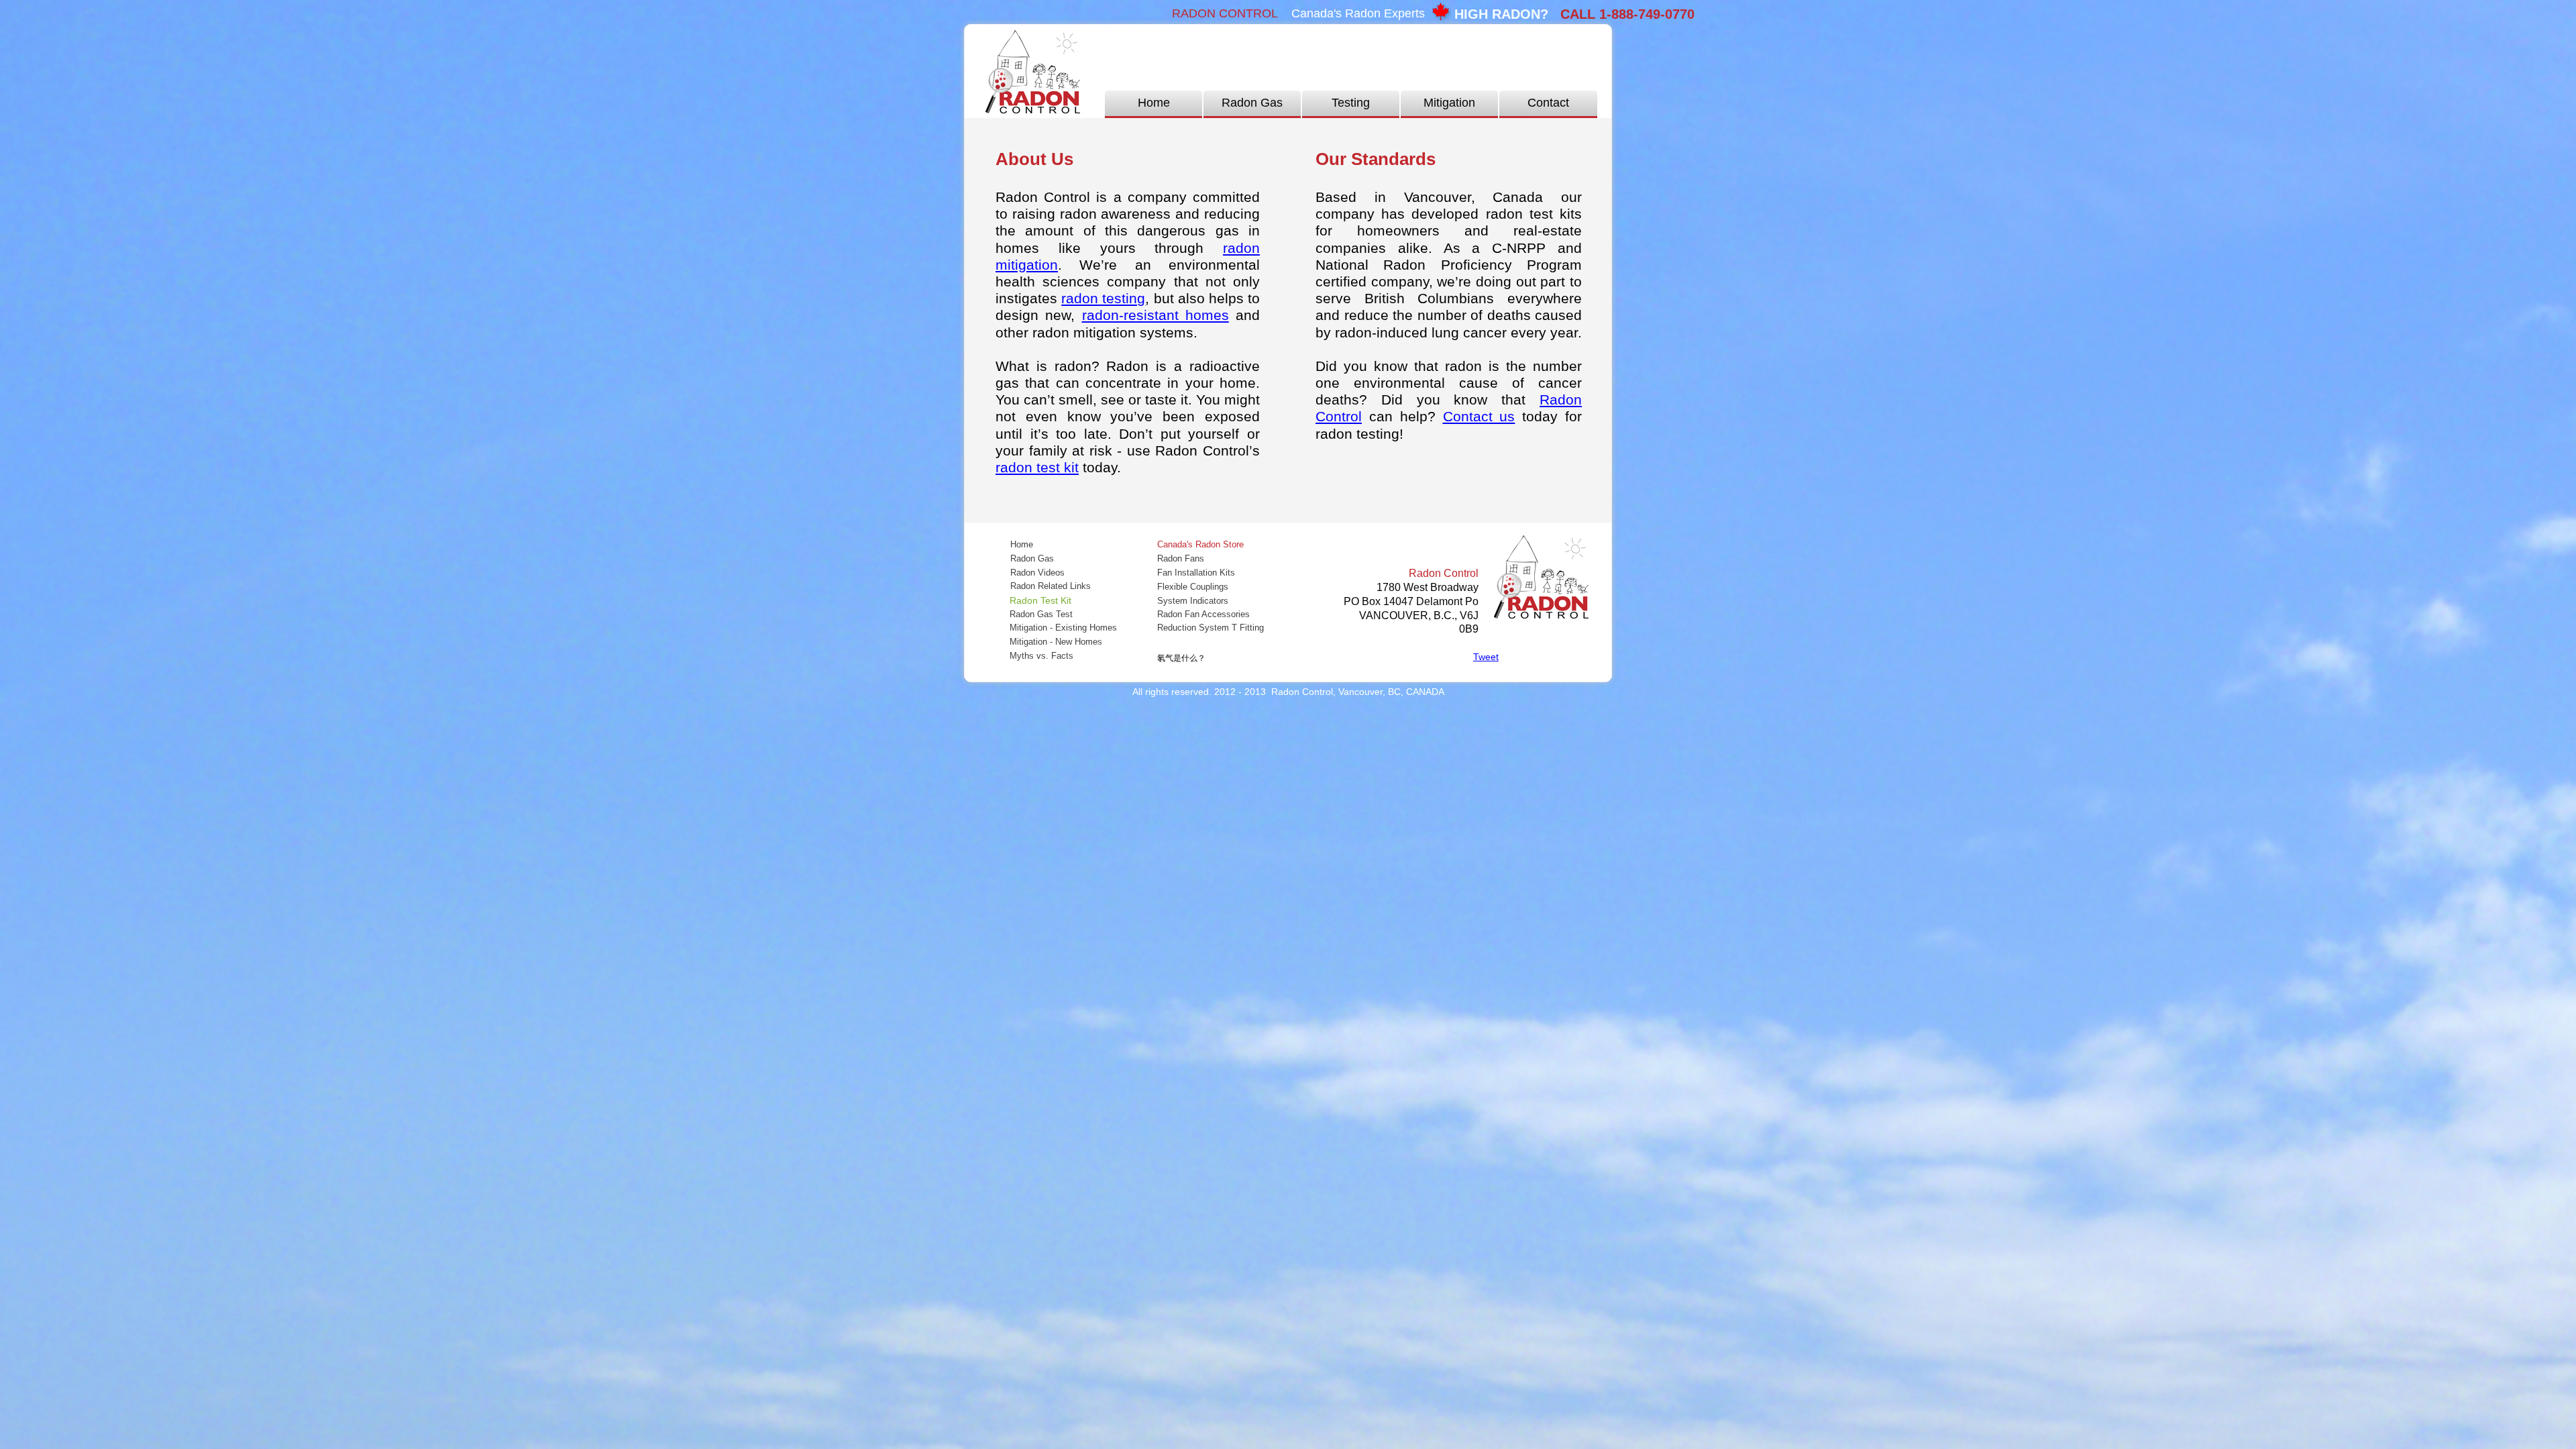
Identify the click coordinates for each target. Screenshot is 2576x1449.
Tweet (1486, 657)
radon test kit (1037, 467)
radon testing (1103, 298)
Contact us (1479, 416)
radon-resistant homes (1156, 315)
